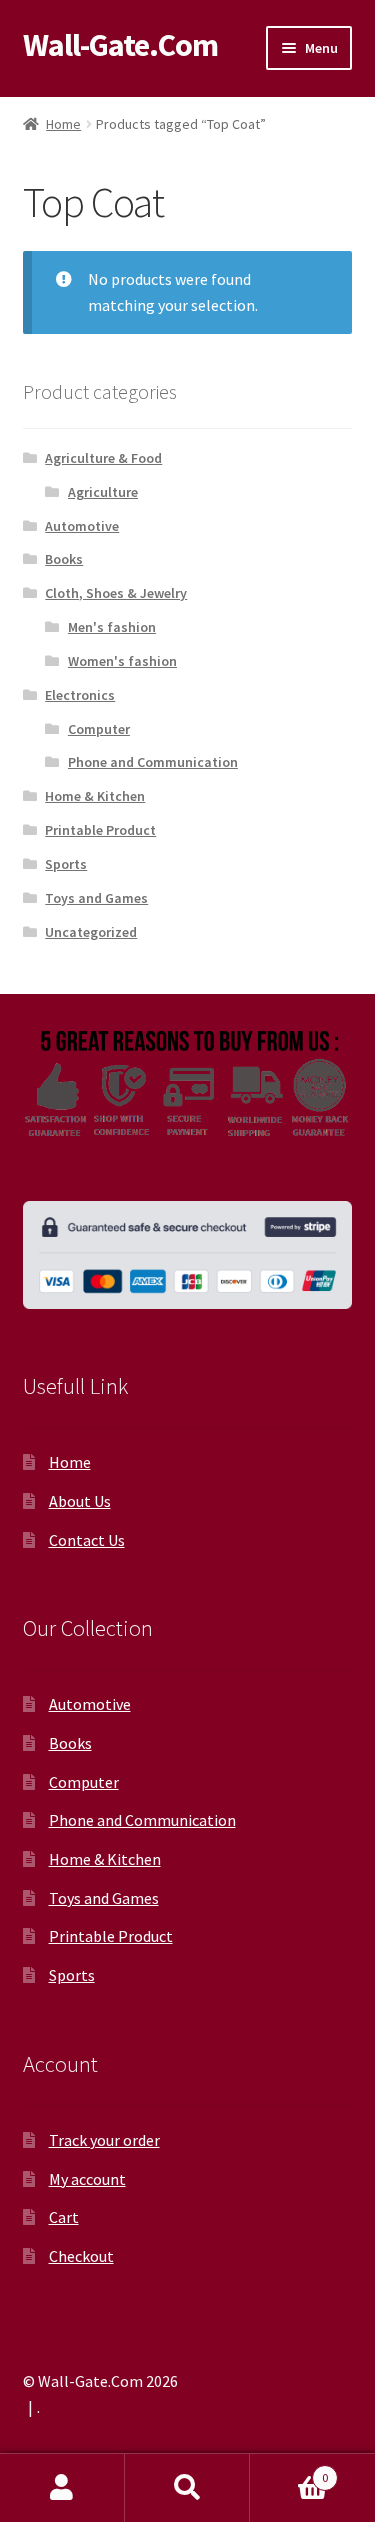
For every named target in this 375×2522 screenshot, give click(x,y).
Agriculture (103, 492)
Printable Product (100, 830)
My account (87, 2179)
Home (63, 124)
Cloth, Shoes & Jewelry (116, 593)
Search (187, 2488)
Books (64, 559)
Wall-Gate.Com (120, 45)
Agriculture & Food (103, 458)
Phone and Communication (153, 762)
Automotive (82, 526)
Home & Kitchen (95, 796)
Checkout (81, 2256)
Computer (99, 729)
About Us (80, 1501)
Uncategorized (91, 932)
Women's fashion (122, 661)
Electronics (80, 695)
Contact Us (87, 1540)
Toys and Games (96, 898)
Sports (66, 864)
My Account (62, 2488)
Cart (64, 2217)
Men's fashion (112, 627)
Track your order (104, 2140)
